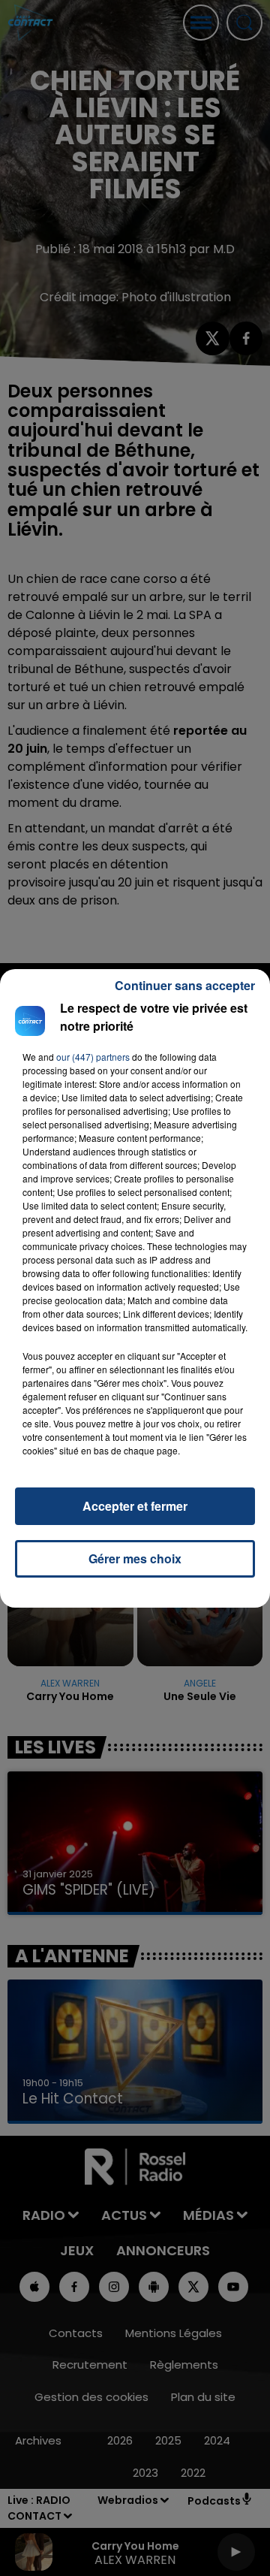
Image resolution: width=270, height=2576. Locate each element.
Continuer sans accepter (185, 985)
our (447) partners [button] (93, 1057)
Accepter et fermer (135, 1506)
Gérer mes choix (135, 1558)
